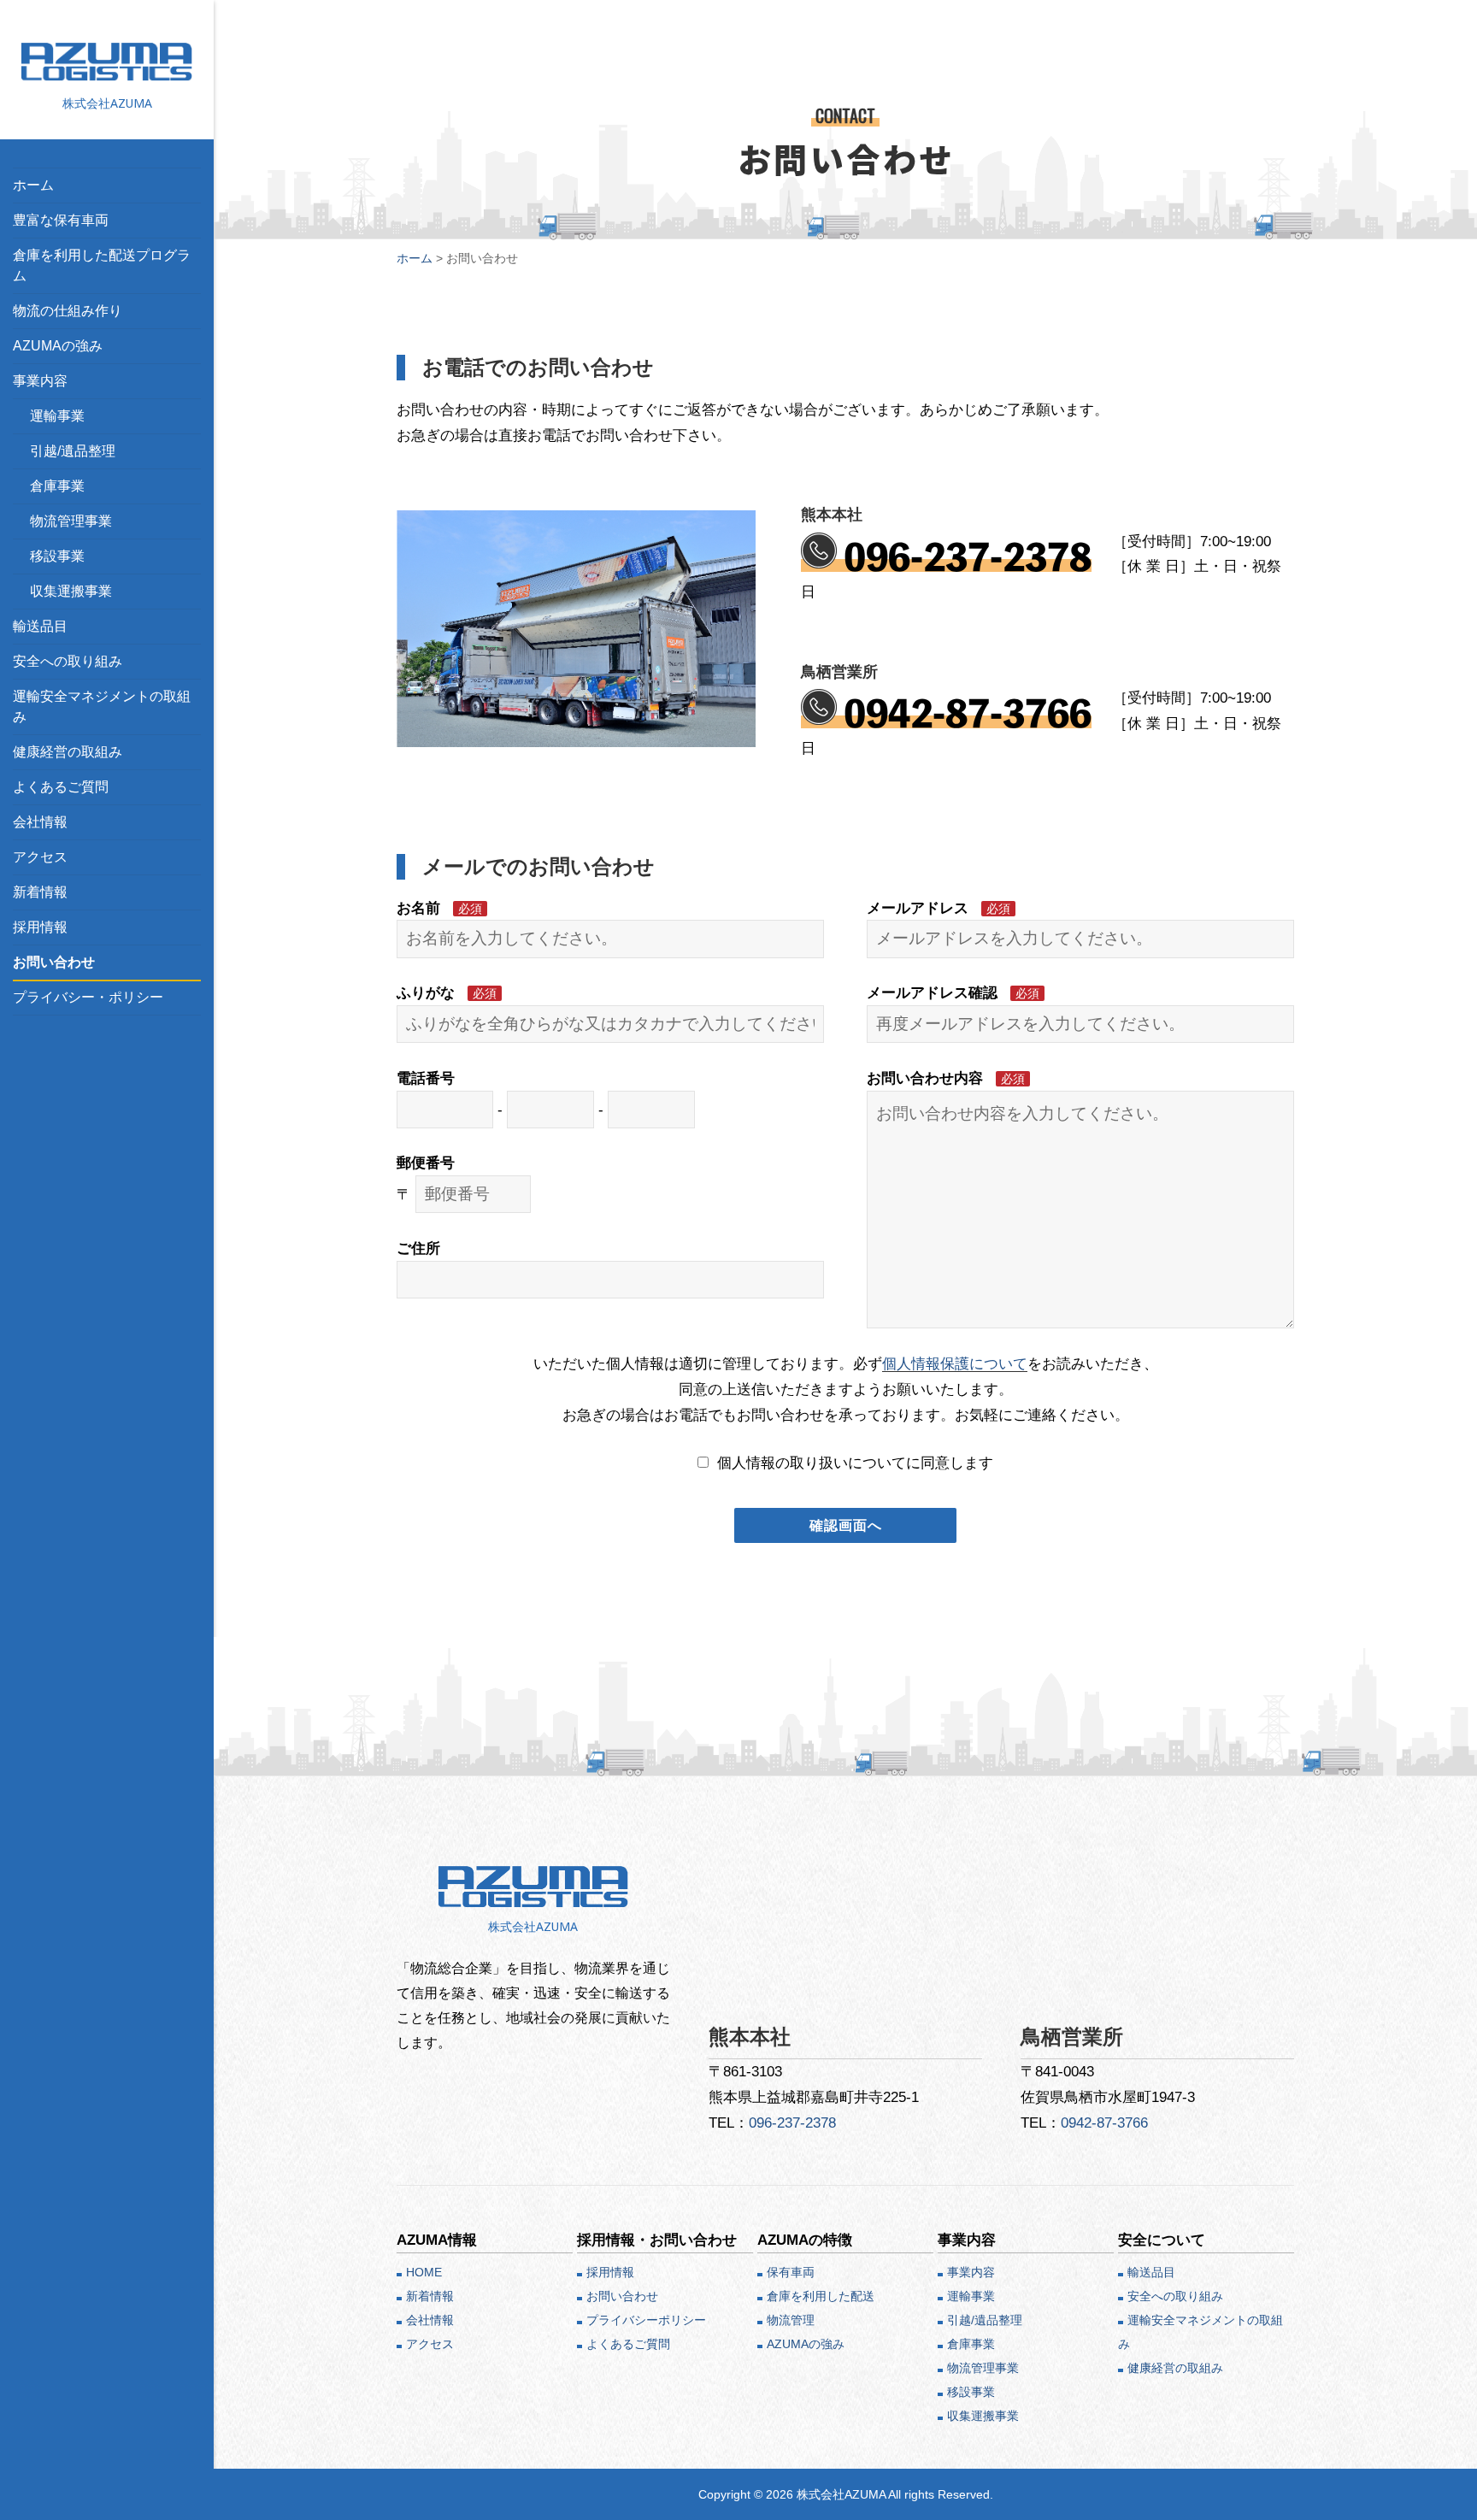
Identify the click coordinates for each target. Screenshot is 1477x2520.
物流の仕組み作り (68, 311)
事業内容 (40, 381)
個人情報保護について (955, 1363)
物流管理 (791, 2320)
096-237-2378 (968, 557)
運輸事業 (57, 416)
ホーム (33, 185)
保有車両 (791, 2272)
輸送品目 (40, 626)
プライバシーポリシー (646, 2320)
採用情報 (40, 927)
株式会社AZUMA (107, 103)
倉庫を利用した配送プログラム (102, 265)
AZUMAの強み (58, 346)
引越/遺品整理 (73, 451)
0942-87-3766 (968, 714)
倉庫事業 (57, 486)
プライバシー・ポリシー (88, 997)
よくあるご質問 (61, 787)
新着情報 (40, 892)
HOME (424, 2272)
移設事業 (57, 556)
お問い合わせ (54, 962)
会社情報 (40, 822)
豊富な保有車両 (61, 220)
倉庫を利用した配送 (821, 2296)
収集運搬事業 (71, 591)
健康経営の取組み (68, 752)
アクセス (40, 857)
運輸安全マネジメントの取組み (102, 707)
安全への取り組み (68, 661)
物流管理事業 (71, 521)
